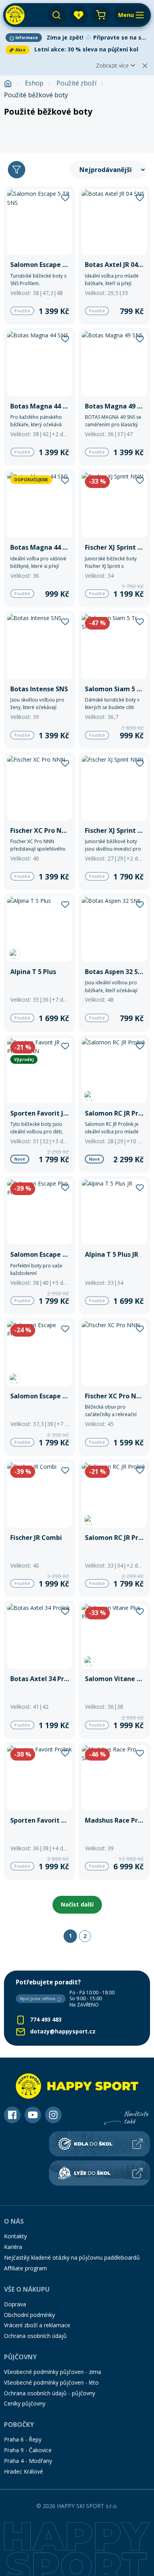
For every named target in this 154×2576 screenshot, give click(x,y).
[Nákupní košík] (101, 15)
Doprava (15, 2304)
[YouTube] (33, 2115)
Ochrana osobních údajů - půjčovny (50, 2393)
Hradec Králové (23, 2471)
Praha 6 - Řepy (23, 2439)
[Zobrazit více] (77, 38)
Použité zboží (76, 83)
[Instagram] (53, 2115)
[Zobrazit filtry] (17, 170)
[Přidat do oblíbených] (65, 197)
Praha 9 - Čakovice (28, 2450)
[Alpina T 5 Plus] (40, 963)
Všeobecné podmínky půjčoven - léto (51, 2382)
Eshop (34, 83)
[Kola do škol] (100, 2144)
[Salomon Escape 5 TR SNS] (40, 255)
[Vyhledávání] (56, 15)
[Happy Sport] (15, 15)
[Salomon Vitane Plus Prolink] (114, 1670)
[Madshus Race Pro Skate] (114, 1811)
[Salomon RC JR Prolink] (114, 1104)
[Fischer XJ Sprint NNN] (114, 538)
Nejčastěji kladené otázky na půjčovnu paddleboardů (72, 2257)
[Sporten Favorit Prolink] (40, 1811)
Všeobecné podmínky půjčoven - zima (53, 2372)
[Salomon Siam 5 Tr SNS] (114, 680)
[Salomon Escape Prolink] (40, 1387)
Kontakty (15, 2236)
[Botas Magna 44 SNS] (40, 397)
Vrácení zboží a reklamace (37, 2325)
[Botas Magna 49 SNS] (114, 397)
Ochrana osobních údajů (35, 2336)
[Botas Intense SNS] (40, 680)
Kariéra (13, 2247)
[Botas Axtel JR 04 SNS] (114, 255)
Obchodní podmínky (29, 2315)
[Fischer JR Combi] (40, 1528)
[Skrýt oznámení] (145, 66)
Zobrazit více (112, 65)
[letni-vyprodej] (77, 133)
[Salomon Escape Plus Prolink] (40, 1245)
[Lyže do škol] (100, 2173)
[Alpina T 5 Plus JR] (114, 1245)
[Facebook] (12, 2115)
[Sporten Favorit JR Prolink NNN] (40, 1104)
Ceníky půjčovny (25, 2403)
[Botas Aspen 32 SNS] (114, 963)
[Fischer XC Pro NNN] (40, 821)
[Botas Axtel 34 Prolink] (40, 1670)
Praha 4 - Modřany (28, 2461)
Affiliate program (25, 2268)
